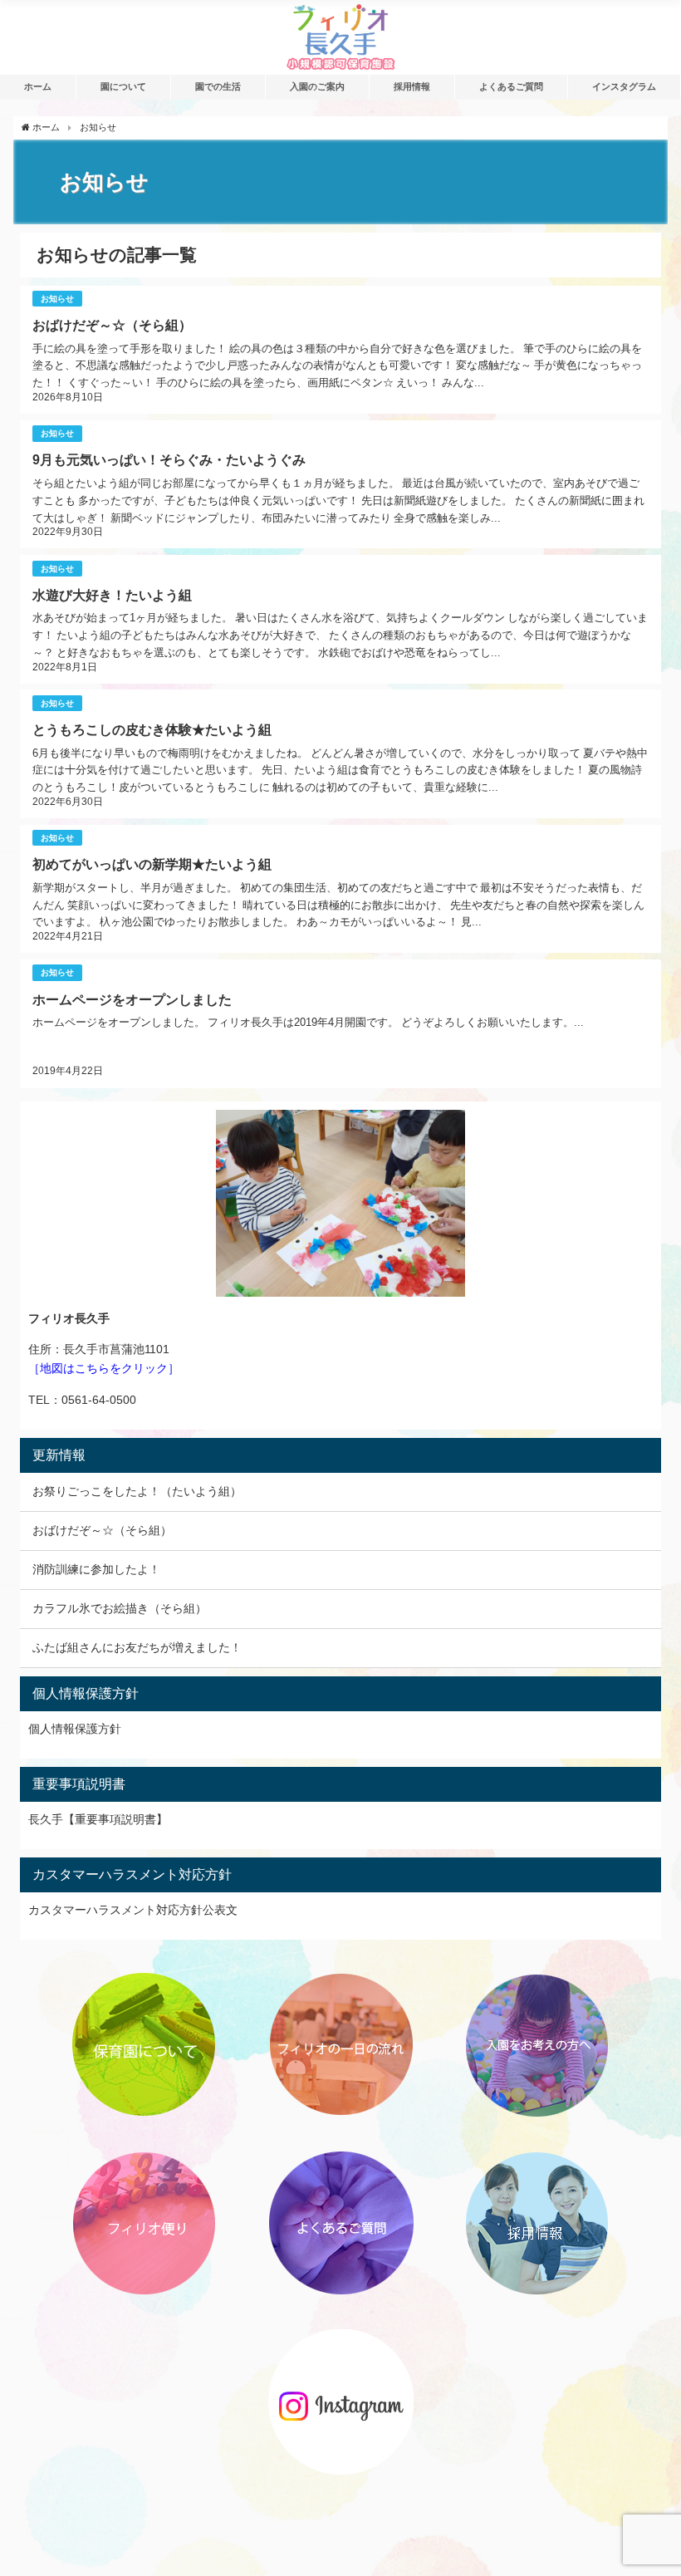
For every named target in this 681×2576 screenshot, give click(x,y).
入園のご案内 (317, 86)
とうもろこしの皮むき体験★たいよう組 (152, 729)
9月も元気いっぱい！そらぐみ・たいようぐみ (169, 459)
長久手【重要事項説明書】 (98, 1819)
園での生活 (218, 86)
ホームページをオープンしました (132, 999)
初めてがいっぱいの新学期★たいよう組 (152, 864)
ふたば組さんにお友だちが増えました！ (137, 1647)
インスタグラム (624, 86)
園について (123, 86)
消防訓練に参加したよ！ (96, 1569)
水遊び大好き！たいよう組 (112, 595)
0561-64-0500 (99, 1400)
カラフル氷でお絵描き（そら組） (120, 1608)
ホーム (38, 86)
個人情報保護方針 (75, 1729)
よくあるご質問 (511, 86)
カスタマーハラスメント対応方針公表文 (133, 1910)
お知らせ (57, 299)
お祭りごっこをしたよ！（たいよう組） (137, 1491)
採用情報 (412, 86)
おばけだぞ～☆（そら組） (112, 325)
